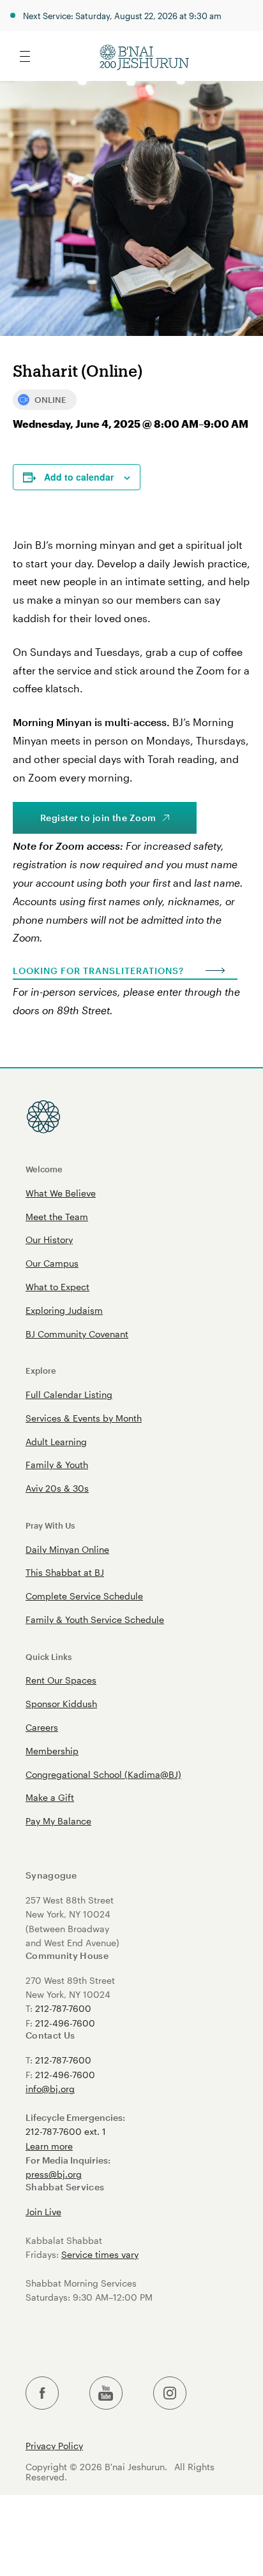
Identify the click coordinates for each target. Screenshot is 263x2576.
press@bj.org (54, 2174)
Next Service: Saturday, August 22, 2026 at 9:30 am (122, 16)
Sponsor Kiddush (61, 1704)
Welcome (44, 1169)
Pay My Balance (58, 1821)
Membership (52, 1751)
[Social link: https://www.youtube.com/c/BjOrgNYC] (106, 2393)
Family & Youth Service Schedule (95, 1619)
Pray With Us (50, 1525)
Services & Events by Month (84, 1418)
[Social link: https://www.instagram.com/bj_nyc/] (170, 2393)
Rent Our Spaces (61, 1680)
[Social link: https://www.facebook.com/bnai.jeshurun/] (42, 2393)
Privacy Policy (54, 2446)
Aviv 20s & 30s (57, 1488)
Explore (41, 1370)
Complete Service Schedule (84, 1596)
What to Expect (57, 1287)
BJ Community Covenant (77, 1334)
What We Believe (61, 1193)
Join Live (43, 2212)
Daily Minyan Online (67, 1549)
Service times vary (100, 2254)
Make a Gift (50, 1797)
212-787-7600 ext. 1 (66, 2131)
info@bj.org (50, 2089)
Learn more (49, 2146)
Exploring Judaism (64, 1310)
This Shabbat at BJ (65, 1572)
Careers (42, 1727)
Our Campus (52, 1263)
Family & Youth (57, 1465)
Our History (49, 1240)
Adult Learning (56, 1442)
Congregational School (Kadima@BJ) (103, 1774)
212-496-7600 (65, 2023)
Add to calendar (79, 477)
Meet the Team (57, 1217)
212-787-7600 (63, 2008)
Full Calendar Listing (69, 1394)
